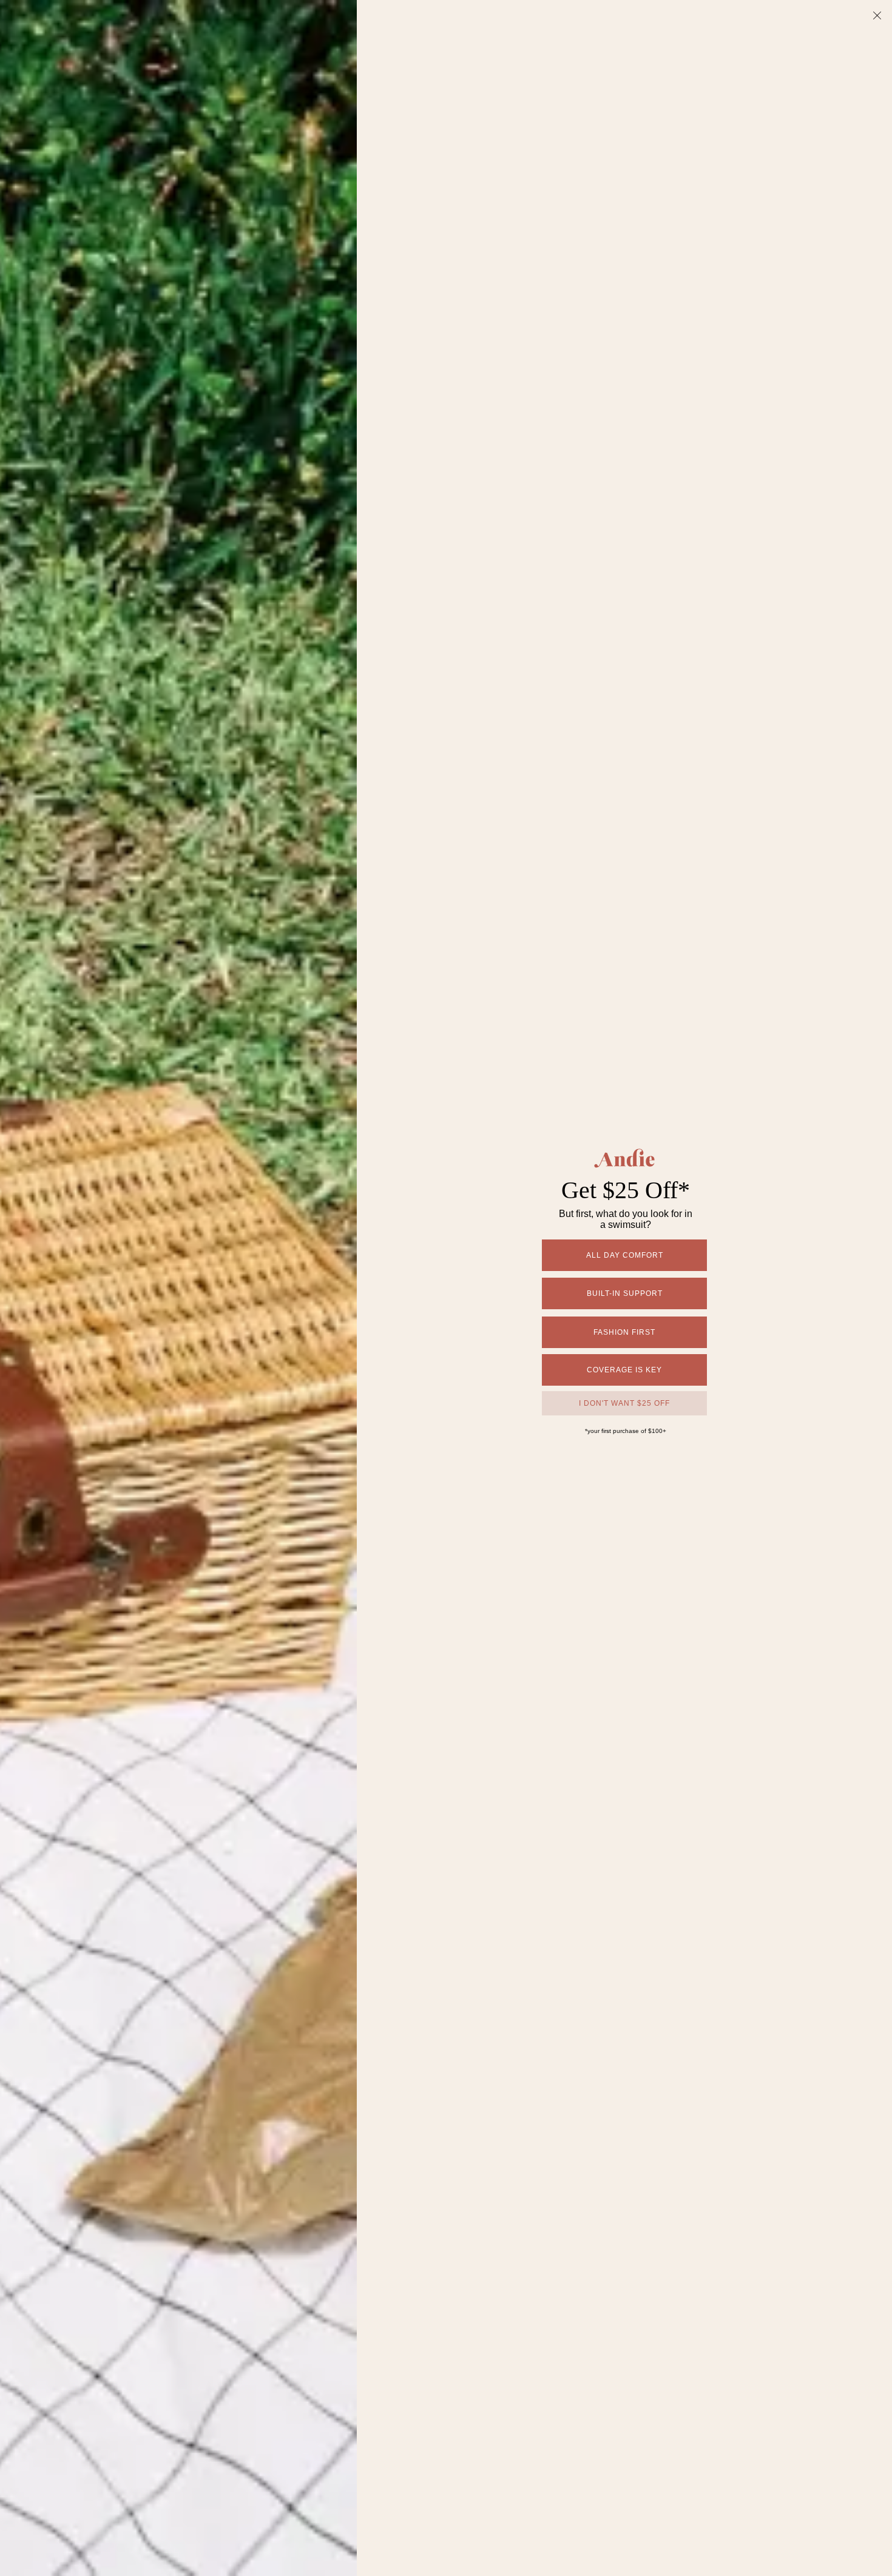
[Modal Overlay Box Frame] (446, 1288)
